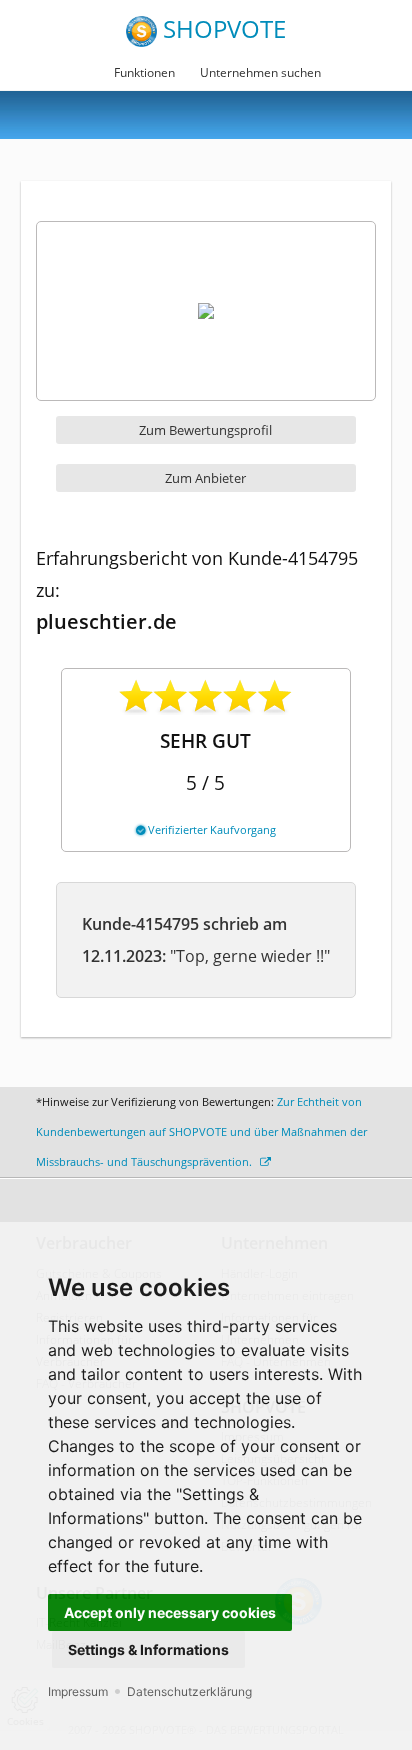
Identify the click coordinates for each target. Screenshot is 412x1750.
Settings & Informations (148, 1649)
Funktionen (144, 72)
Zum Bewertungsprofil (205, 430)
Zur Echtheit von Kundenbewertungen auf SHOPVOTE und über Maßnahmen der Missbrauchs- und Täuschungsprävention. (201, 1131)
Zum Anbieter (205, 478)
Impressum (78, 1691)
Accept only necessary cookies (170, 1612)
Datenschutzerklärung (189, 1691)
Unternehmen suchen (260, 72)
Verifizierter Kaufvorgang (210, 829)
